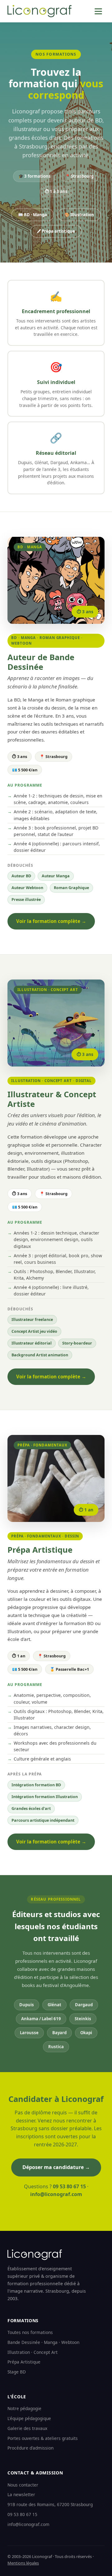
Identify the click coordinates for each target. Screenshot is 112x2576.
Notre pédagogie (24, 2408)
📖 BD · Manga (33, 215)
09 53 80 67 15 (69, 2186)
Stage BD (17, 2372)
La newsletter (21, 2494)
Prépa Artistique (24, 2362)
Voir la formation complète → (51, 921)
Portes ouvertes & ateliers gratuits (43, 2438)
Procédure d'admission (30, 2448)
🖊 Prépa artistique (56, 231)
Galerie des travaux (27, 2428)
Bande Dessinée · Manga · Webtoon (43, 2342)
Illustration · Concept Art (33, 2352)
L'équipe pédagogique (29, 2418)
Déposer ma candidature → (56, 2167)
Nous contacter (23, 2485)
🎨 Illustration (79, 215)
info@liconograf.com (56, 2194)
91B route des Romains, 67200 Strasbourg (50, 2504)
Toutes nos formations (30, 2332)
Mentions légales (23, 2563)
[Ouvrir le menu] (98, 11)
